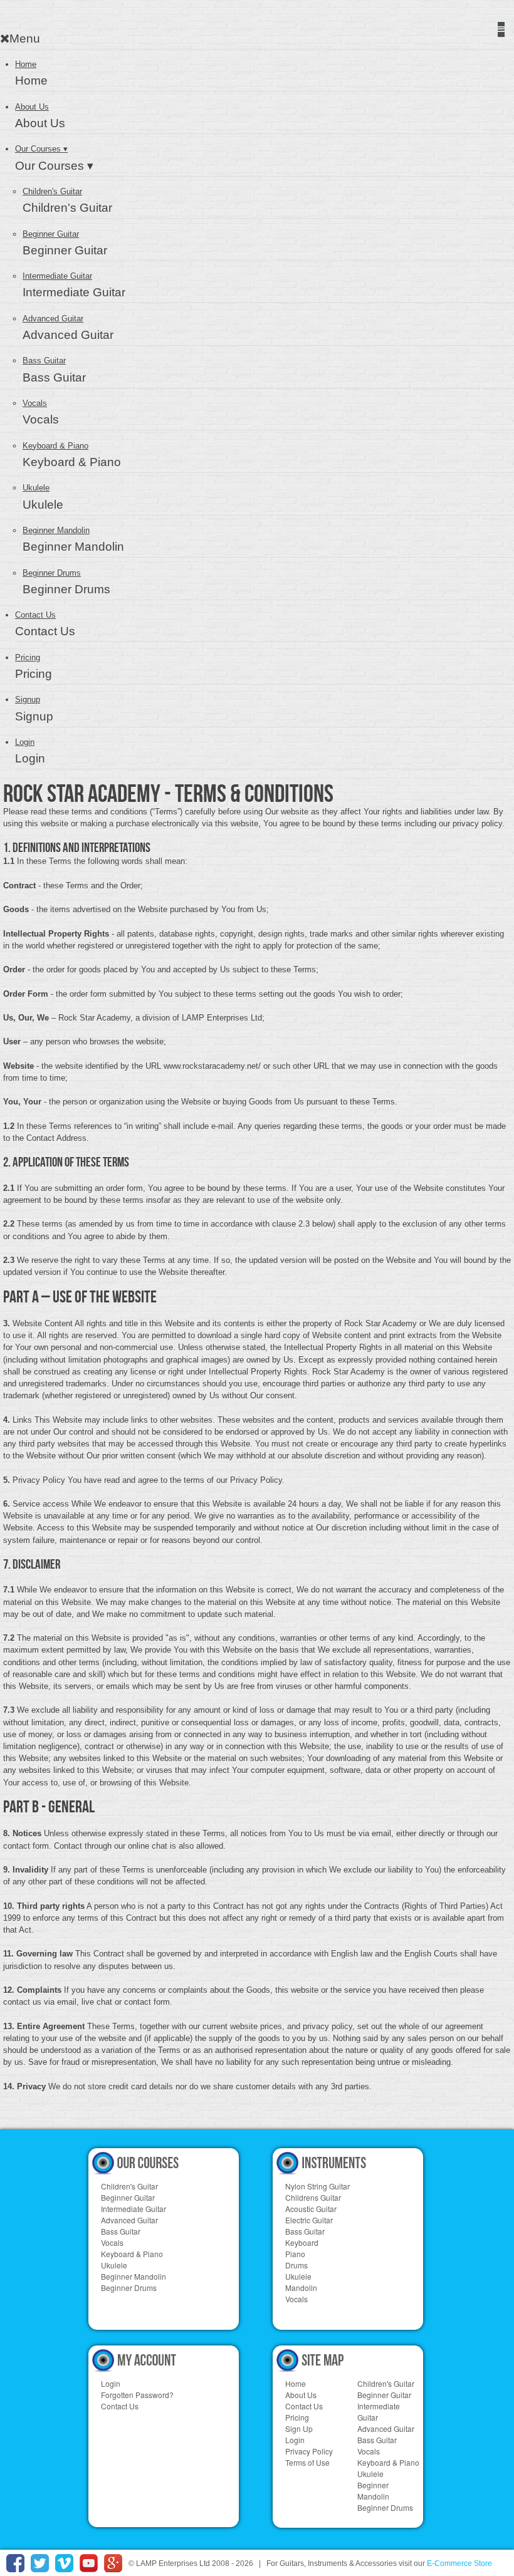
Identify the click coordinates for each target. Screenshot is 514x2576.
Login (25, 742)
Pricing (28, 657)
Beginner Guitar (51, 234)
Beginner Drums (52, 573)
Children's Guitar (52, 191)
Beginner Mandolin (56, 530)
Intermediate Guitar (57, 276)
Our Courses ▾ (41, 149)
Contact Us (35, 615)
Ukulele (36, 488)
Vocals (35, 403)
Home (296, 2383)
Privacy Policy (309, 2451)
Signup (28, 699)
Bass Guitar (44, 361)
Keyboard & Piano (55, 446)
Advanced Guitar (53, 319)
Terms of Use (307, 2462)
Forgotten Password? (137, 2395)
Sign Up (299, 2428)
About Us (32, 107)
